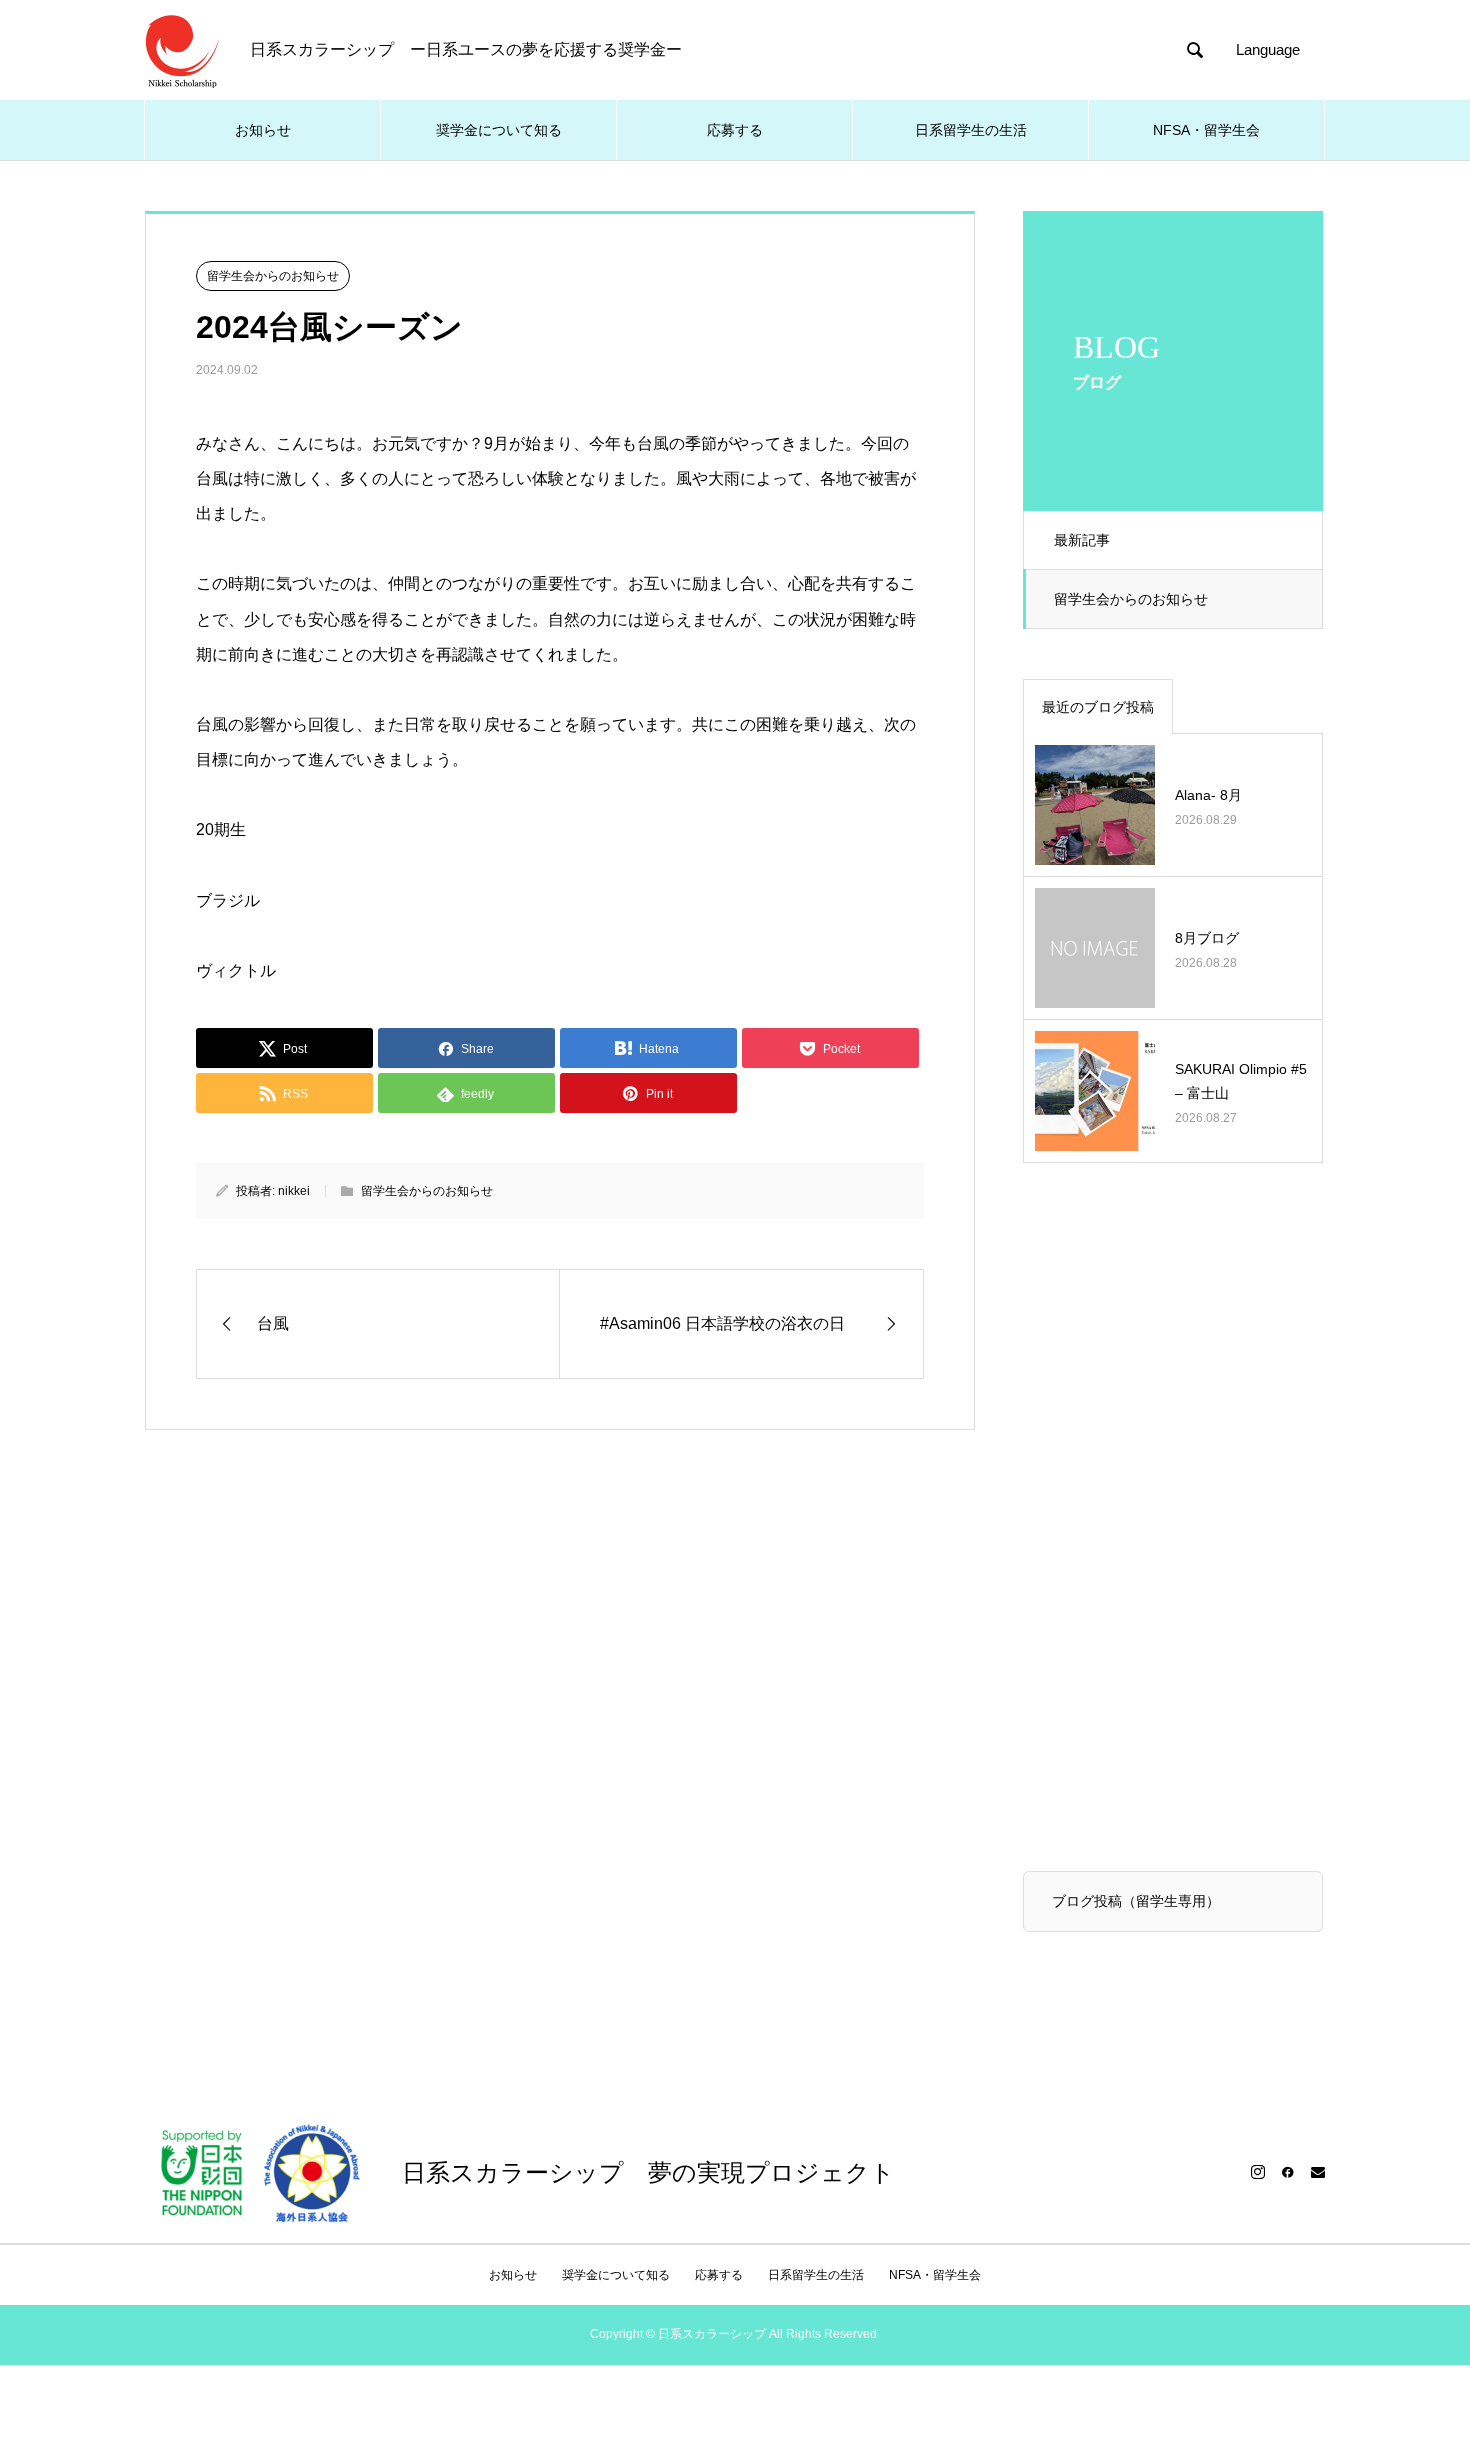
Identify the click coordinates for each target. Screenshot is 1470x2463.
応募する (735, 130)
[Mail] (1318, 2172)
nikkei (294, 1191)
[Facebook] (1288, 2172)
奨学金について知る (499, 130)
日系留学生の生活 (971, 130)
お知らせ (263, 130)
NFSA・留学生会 (1206, 130)
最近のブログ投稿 (1098, 707)
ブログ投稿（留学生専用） (1136, 1901)
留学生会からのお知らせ (1131, 599)
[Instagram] (1258, 2172)
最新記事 (1082, 540)
